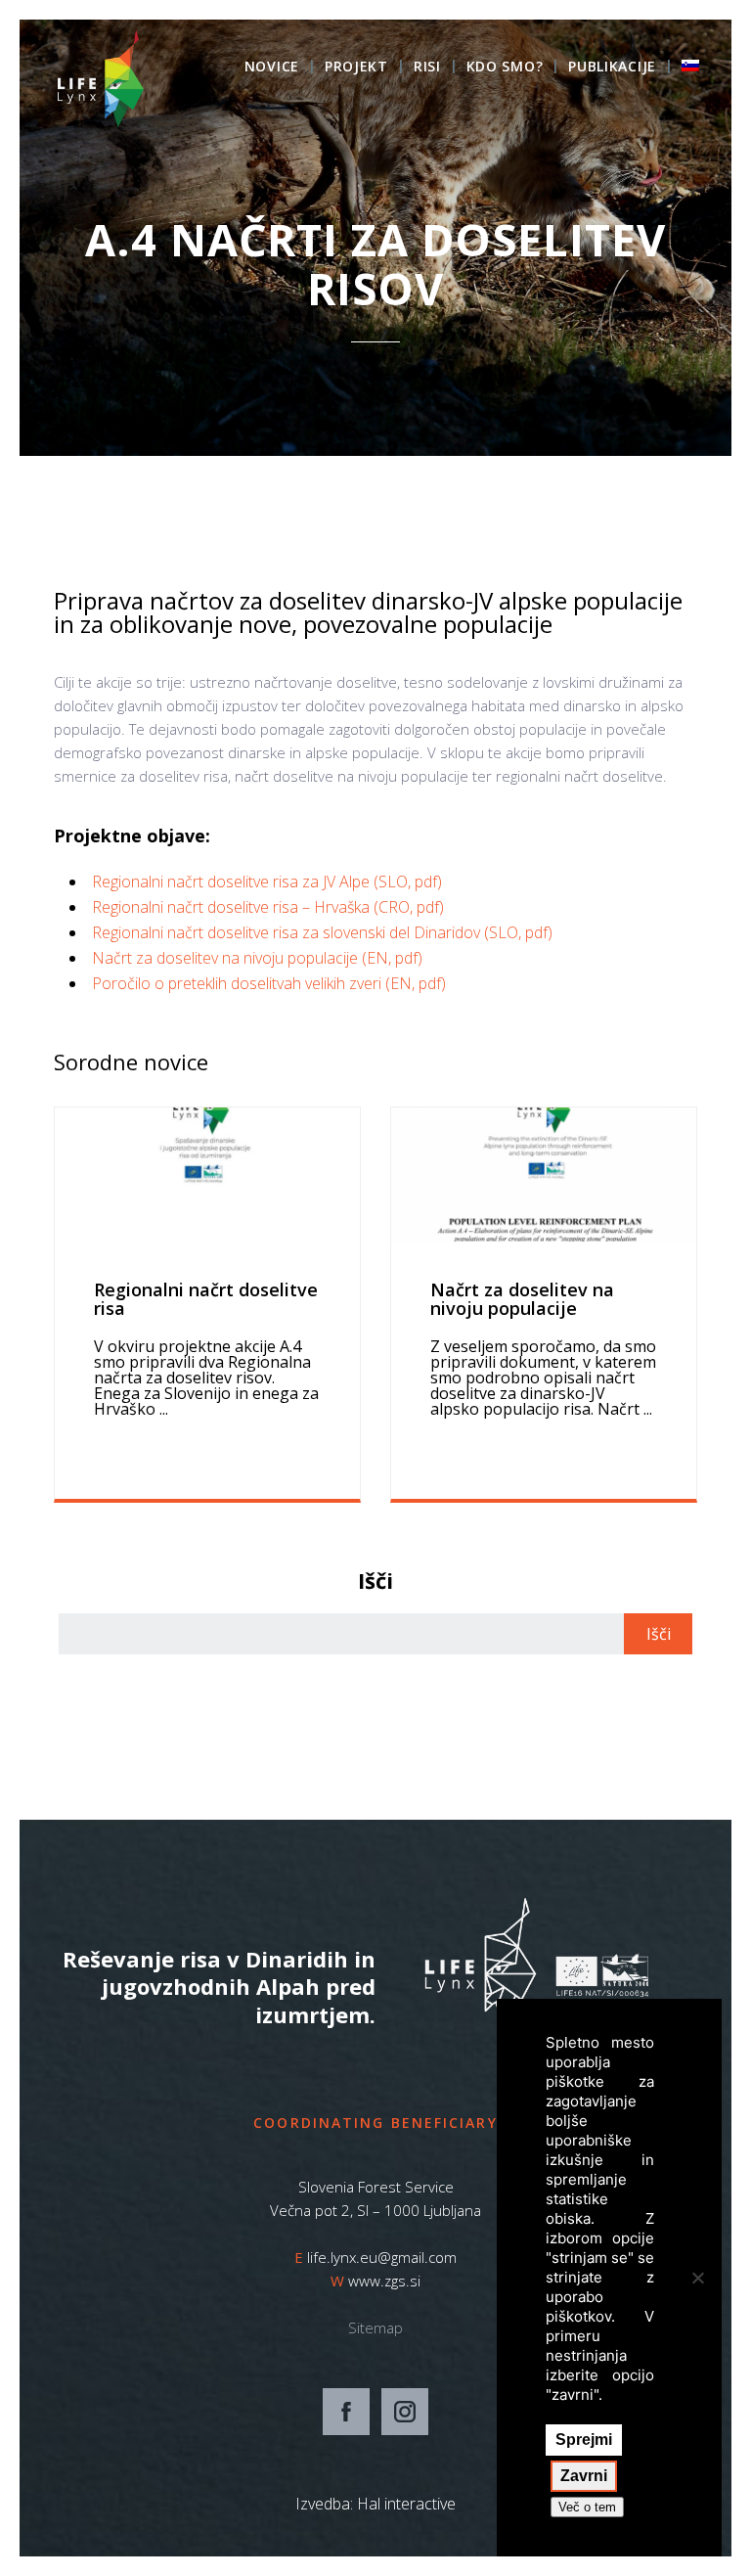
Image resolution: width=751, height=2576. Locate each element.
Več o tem (587, 2507)
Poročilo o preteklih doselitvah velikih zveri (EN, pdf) (269, 983)
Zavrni (584, 2476)
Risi (427, 68)
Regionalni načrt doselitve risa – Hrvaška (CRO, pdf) (268, 907)
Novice (272, 68)
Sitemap (375, 2327)
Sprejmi (584, 2440)
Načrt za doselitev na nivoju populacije (522, 1299)
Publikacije (612, 68)
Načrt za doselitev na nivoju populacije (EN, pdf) (257, 958)
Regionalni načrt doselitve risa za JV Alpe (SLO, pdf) (267, 881)
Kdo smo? (505, 68)
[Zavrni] (697, 2278)
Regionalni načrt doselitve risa (206, 1299)
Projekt (356, 68)
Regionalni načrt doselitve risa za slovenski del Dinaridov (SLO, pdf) (322, 932)
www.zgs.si (384, 2281)
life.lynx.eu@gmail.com (382, 2257)
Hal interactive (406, 2504)
